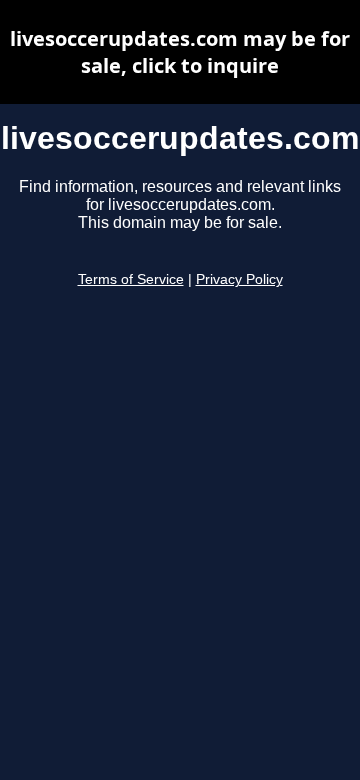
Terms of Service (131, 279)
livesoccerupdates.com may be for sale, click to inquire (180, 52)
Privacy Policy (239, 279)
